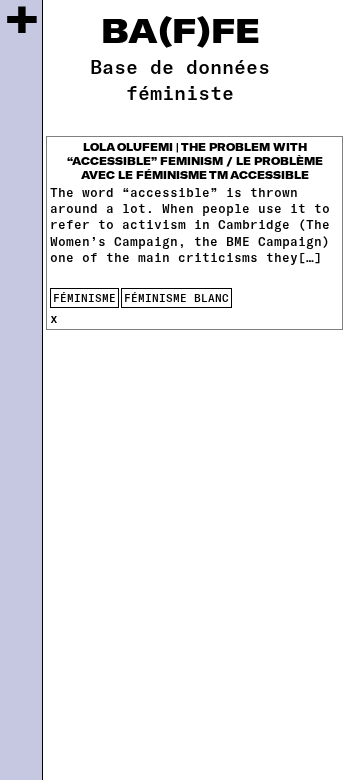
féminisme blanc (176, 297)
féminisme (84, 297)
